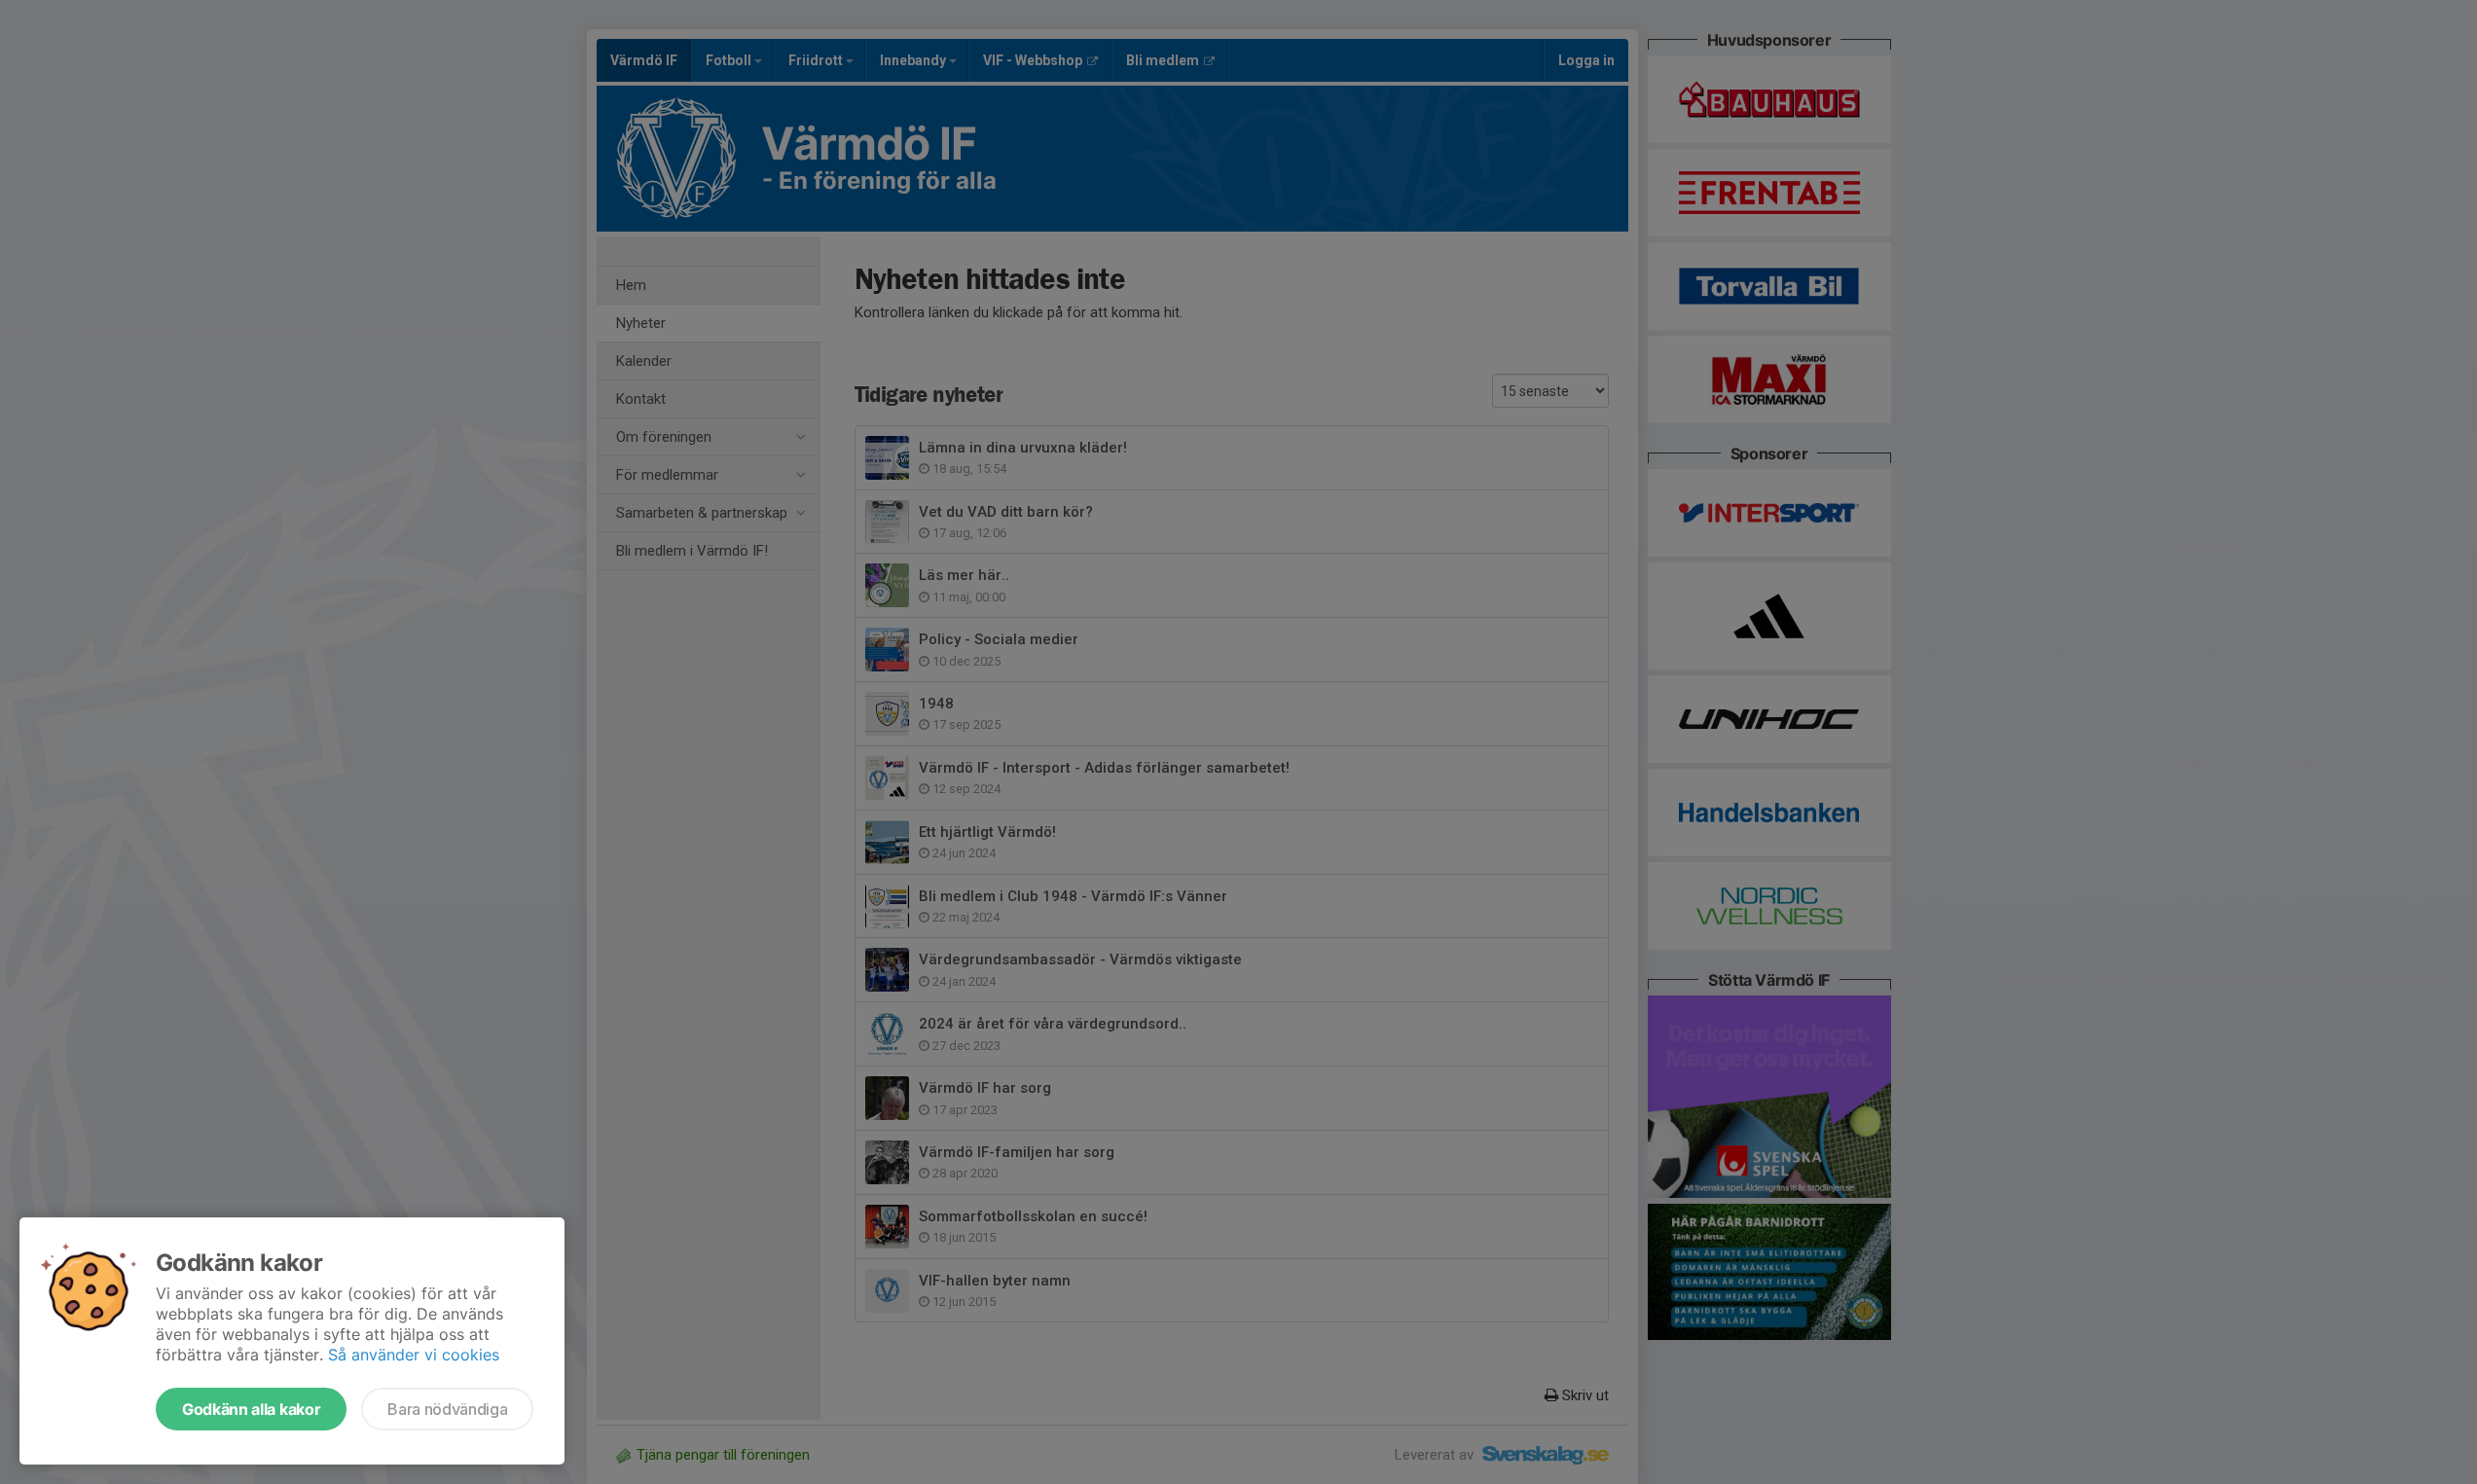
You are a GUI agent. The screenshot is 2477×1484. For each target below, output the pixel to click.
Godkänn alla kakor (251, 1409)
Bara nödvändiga (447, 1409)
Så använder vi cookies (414, 1355)
